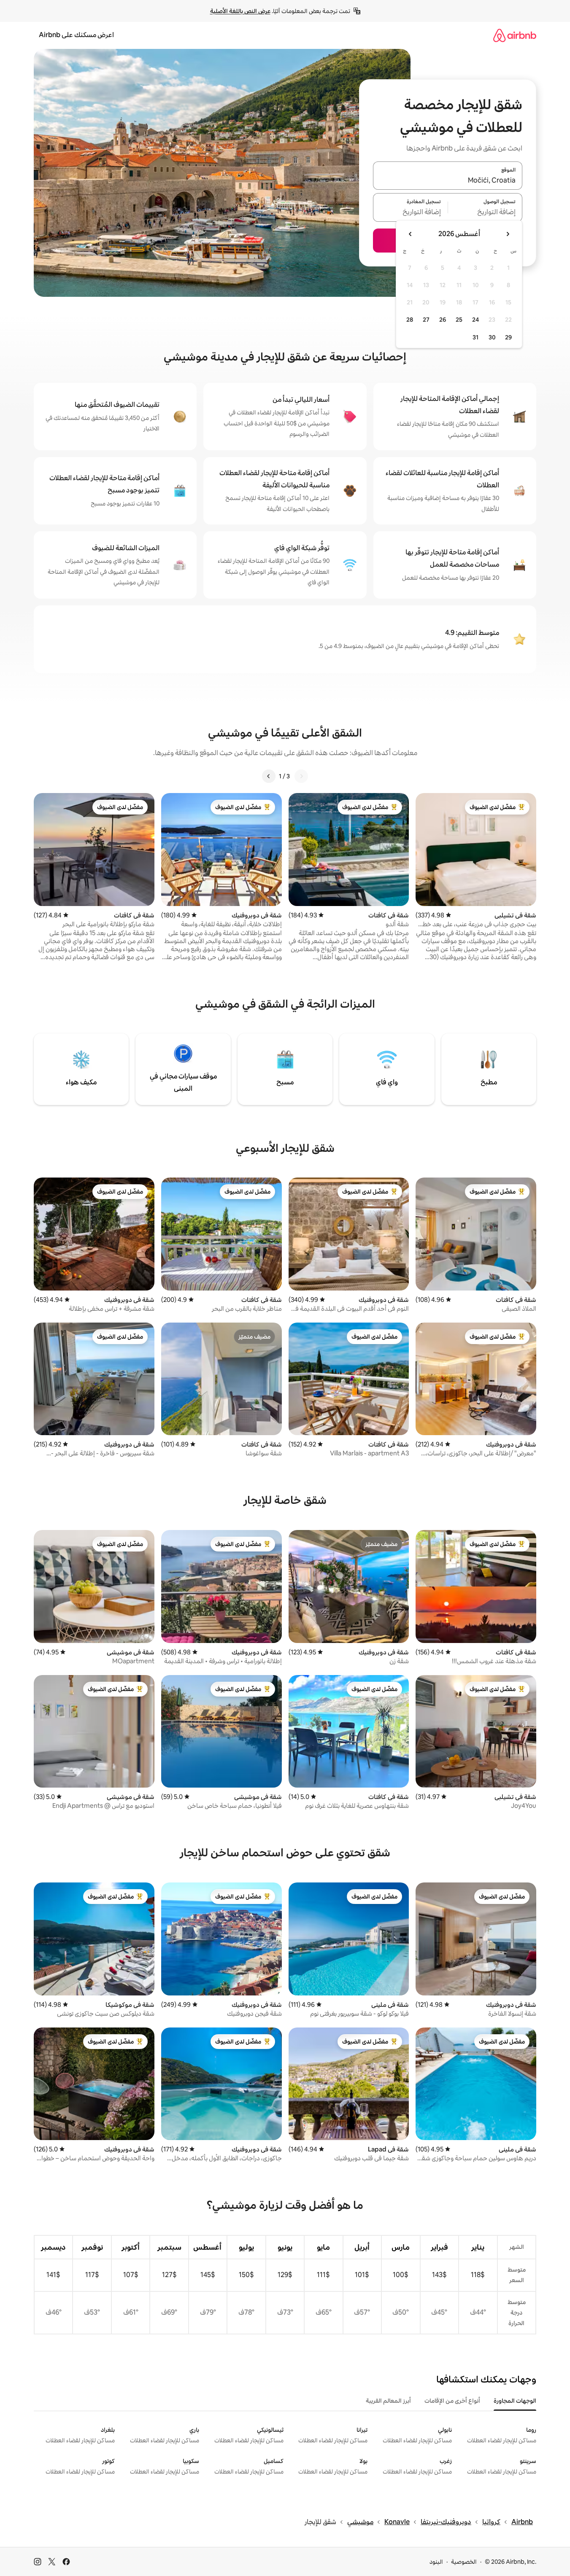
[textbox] (485, 212)
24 (475, 320)
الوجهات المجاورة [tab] (515, 2401)
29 (508, 337)
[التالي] (269, 776)
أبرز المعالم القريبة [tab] (388, 2401)
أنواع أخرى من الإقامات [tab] (452, 2401)
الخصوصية (464, 2562)
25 (459, 320)
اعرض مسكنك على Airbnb (76, 35)
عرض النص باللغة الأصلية (240, 11)
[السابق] (301, 776)
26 (443, 320)
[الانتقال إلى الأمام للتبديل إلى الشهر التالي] (411, 234)
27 (426, 320)
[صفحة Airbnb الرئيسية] (515, 35)
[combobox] (448, 180)
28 (410, 320)
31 (475, 337)
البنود (436, 2562)
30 (492, 337)
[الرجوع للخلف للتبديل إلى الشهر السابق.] (508, 234)
